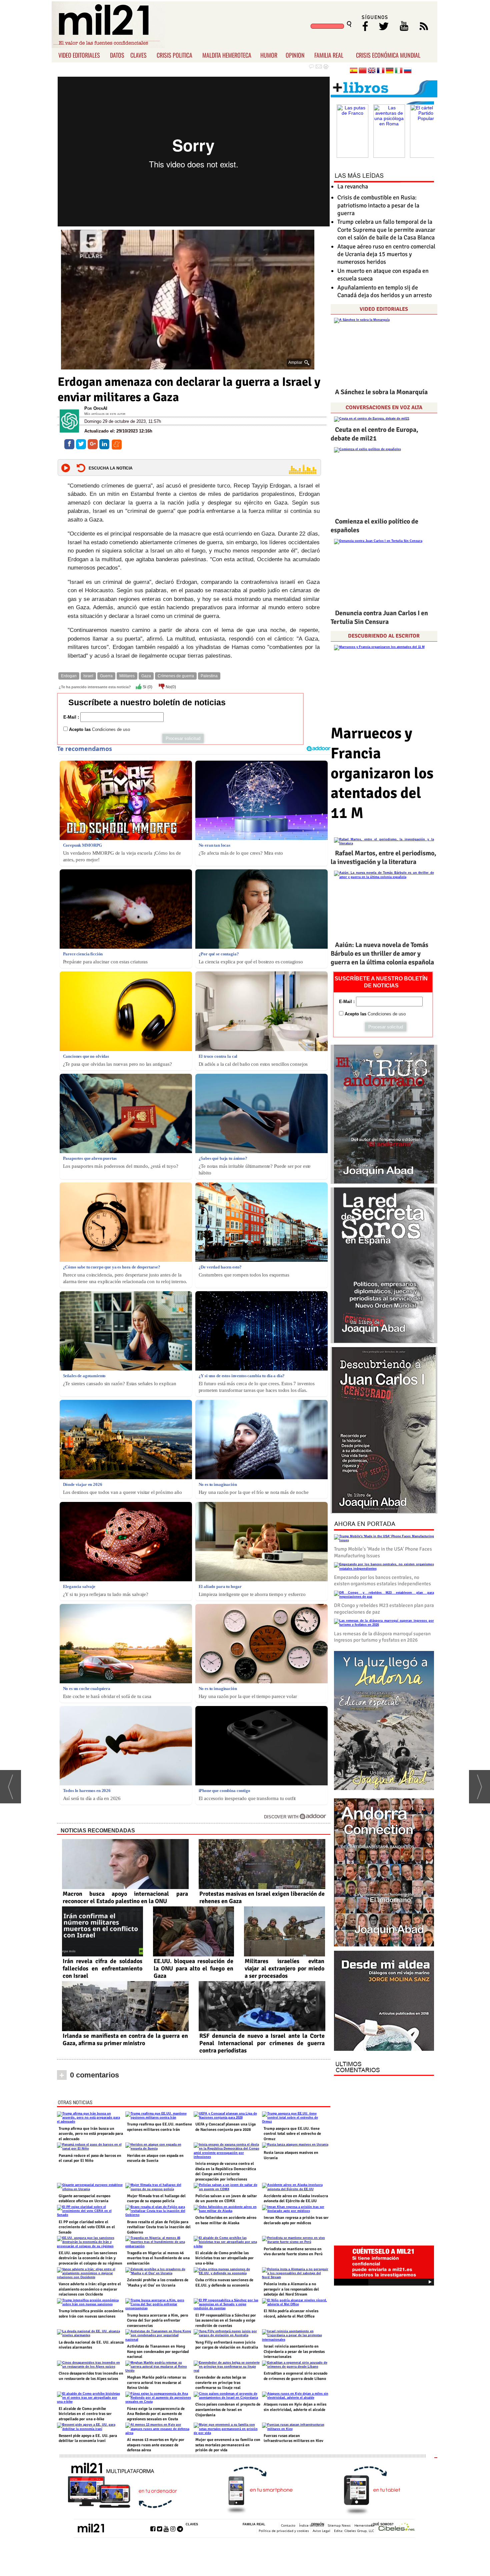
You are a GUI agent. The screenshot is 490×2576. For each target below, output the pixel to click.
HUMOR (269, 55)
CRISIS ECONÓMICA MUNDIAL (388, 55)
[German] (390, 71)
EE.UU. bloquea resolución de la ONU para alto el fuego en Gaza (193, 1968)
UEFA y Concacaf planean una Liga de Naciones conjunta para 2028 (225, 2127)
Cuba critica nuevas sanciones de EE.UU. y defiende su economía (224, 2283)
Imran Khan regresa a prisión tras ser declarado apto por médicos (296, 2220)
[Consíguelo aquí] (384, 2001)
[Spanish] (354, 71)
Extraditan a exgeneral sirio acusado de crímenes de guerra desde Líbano (295, 2376)
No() (170, 687)
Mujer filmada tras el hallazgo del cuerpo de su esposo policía (156, 2199)
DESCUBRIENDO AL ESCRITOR (384, 636)
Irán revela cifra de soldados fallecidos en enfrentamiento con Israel (102, 1968)
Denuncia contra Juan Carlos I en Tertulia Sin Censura (379, 617)
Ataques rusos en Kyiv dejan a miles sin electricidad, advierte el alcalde (295, 2407)
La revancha (353, 186)
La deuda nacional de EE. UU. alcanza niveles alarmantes (91, 2345)
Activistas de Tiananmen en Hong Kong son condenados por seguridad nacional (158, 2352)
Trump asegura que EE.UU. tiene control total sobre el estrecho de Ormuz (292, 2134)
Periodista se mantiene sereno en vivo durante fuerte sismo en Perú (293, 2252)
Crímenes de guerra (176, 676)
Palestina (209, 676)
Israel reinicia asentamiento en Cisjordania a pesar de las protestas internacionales (294, 2352)
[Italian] (399, 71)
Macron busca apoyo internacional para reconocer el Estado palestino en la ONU (125, 1897)
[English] (372, 71)
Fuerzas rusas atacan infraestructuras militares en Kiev (293, 2438)
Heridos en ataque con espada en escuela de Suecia (155, 2158)
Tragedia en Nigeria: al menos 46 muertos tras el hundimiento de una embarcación (158, 2258)
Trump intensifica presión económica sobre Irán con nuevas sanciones (91, 2314)
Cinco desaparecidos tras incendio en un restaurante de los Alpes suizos (91, 2376)
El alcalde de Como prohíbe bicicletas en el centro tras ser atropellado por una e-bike (85, 2414)
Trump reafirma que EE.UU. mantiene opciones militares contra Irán (159, 2127)
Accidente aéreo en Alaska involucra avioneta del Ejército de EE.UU (296, 2199)
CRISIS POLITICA (174, 55)
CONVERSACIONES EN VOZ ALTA (384, 407)
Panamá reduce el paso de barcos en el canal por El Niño (90, 2158)
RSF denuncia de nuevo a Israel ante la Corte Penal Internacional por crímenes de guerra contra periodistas (262, 2043)
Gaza (146, 676)
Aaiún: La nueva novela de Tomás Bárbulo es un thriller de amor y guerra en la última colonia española (382, 954)
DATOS (117, 55)
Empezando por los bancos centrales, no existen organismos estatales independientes (382, 1581)
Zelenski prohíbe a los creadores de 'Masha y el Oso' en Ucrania (158, 2283)
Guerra (106, 676)
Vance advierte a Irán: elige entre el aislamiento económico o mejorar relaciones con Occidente (90, 2289)
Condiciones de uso (111, 729)
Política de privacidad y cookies (284, 2531)
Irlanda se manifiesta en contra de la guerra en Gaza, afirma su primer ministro (125, 2039)
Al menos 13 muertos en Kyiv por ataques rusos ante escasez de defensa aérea (156, 2445)
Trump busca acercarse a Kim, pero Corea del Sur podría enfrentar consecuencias (157, 2321)
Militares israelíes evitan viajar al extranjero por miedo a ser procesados (284, 1968)
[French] (381, 71)
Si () (147, 687)
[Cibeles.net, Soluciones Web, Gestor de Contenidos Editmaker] (397, 2528)
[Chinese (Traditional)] (363, 71)
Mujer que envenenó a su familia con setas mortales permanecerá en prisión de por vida (228, 2445)
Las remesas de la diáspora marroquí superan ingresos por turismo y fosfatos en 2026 (382, 1637)
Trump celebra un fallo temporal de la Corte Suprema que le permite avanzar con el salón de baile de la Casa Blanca (386, 230)
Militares (127, 676)
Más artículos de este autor (105, 414)
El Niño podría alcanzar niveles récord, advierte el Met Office (291, 2314)
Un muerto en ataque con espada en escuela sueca (383, 275)
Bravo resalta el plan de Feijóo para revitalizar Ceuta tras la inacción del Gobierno (159, 2227)
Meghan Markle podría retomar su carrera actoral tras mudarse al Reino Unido (157, 2383)
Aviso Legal (321, 2531)
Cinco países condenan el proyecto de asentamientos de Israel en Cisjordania (228, 2410)
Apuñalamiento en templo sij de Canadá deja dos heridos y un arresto (384, 291)
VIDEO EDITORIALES (79, 55)
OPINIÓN (318, 2524)
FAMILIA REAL (329, 55)
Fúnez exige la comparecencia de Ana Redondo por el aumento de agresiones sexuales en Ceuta (156, 2414)
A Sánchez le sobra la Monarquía (381, 392)
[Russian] (408, 71)
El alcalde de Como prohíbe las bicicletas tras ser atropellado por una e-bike (224, 2258)
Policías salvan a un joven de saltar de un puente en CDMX (226, 2199)
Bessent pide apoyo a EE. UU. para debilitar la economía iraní (88, 2438)
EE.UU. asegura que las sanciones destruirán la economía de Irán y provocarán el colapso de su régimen (90, 2258)
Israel (88, 676)
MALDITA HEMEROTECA (227, 55)
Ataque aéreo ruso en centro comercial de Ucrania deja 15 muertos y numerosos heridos (386, 254)
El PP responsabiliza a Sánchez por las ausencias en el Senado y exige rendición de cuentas (226, 2321)
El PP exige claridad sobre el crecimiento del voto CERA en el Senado (87, 2227)
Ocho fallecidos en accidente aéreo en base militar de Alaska (226, 2220)
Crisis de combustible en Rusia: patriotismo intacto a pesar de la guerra (378, 205)
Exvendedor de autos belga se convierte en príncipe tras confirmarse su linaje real (221, 2383)
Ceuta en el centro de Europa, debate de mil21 (374, 434)
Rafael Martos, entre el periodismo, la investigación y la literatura (383, 857)
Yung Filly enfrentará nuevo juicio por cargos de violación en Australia (227, 2345)
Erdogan (69, 676)
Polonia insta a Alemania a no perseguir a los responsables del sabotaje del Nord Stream (291, 2289)
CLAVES (138, 55)
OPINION (295, 55)
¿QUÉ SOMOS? (382, 2524)
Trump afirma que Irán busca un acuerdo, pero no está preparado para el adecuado (91, 2134)
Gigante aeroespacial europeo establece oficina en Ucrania (84, 2199)
